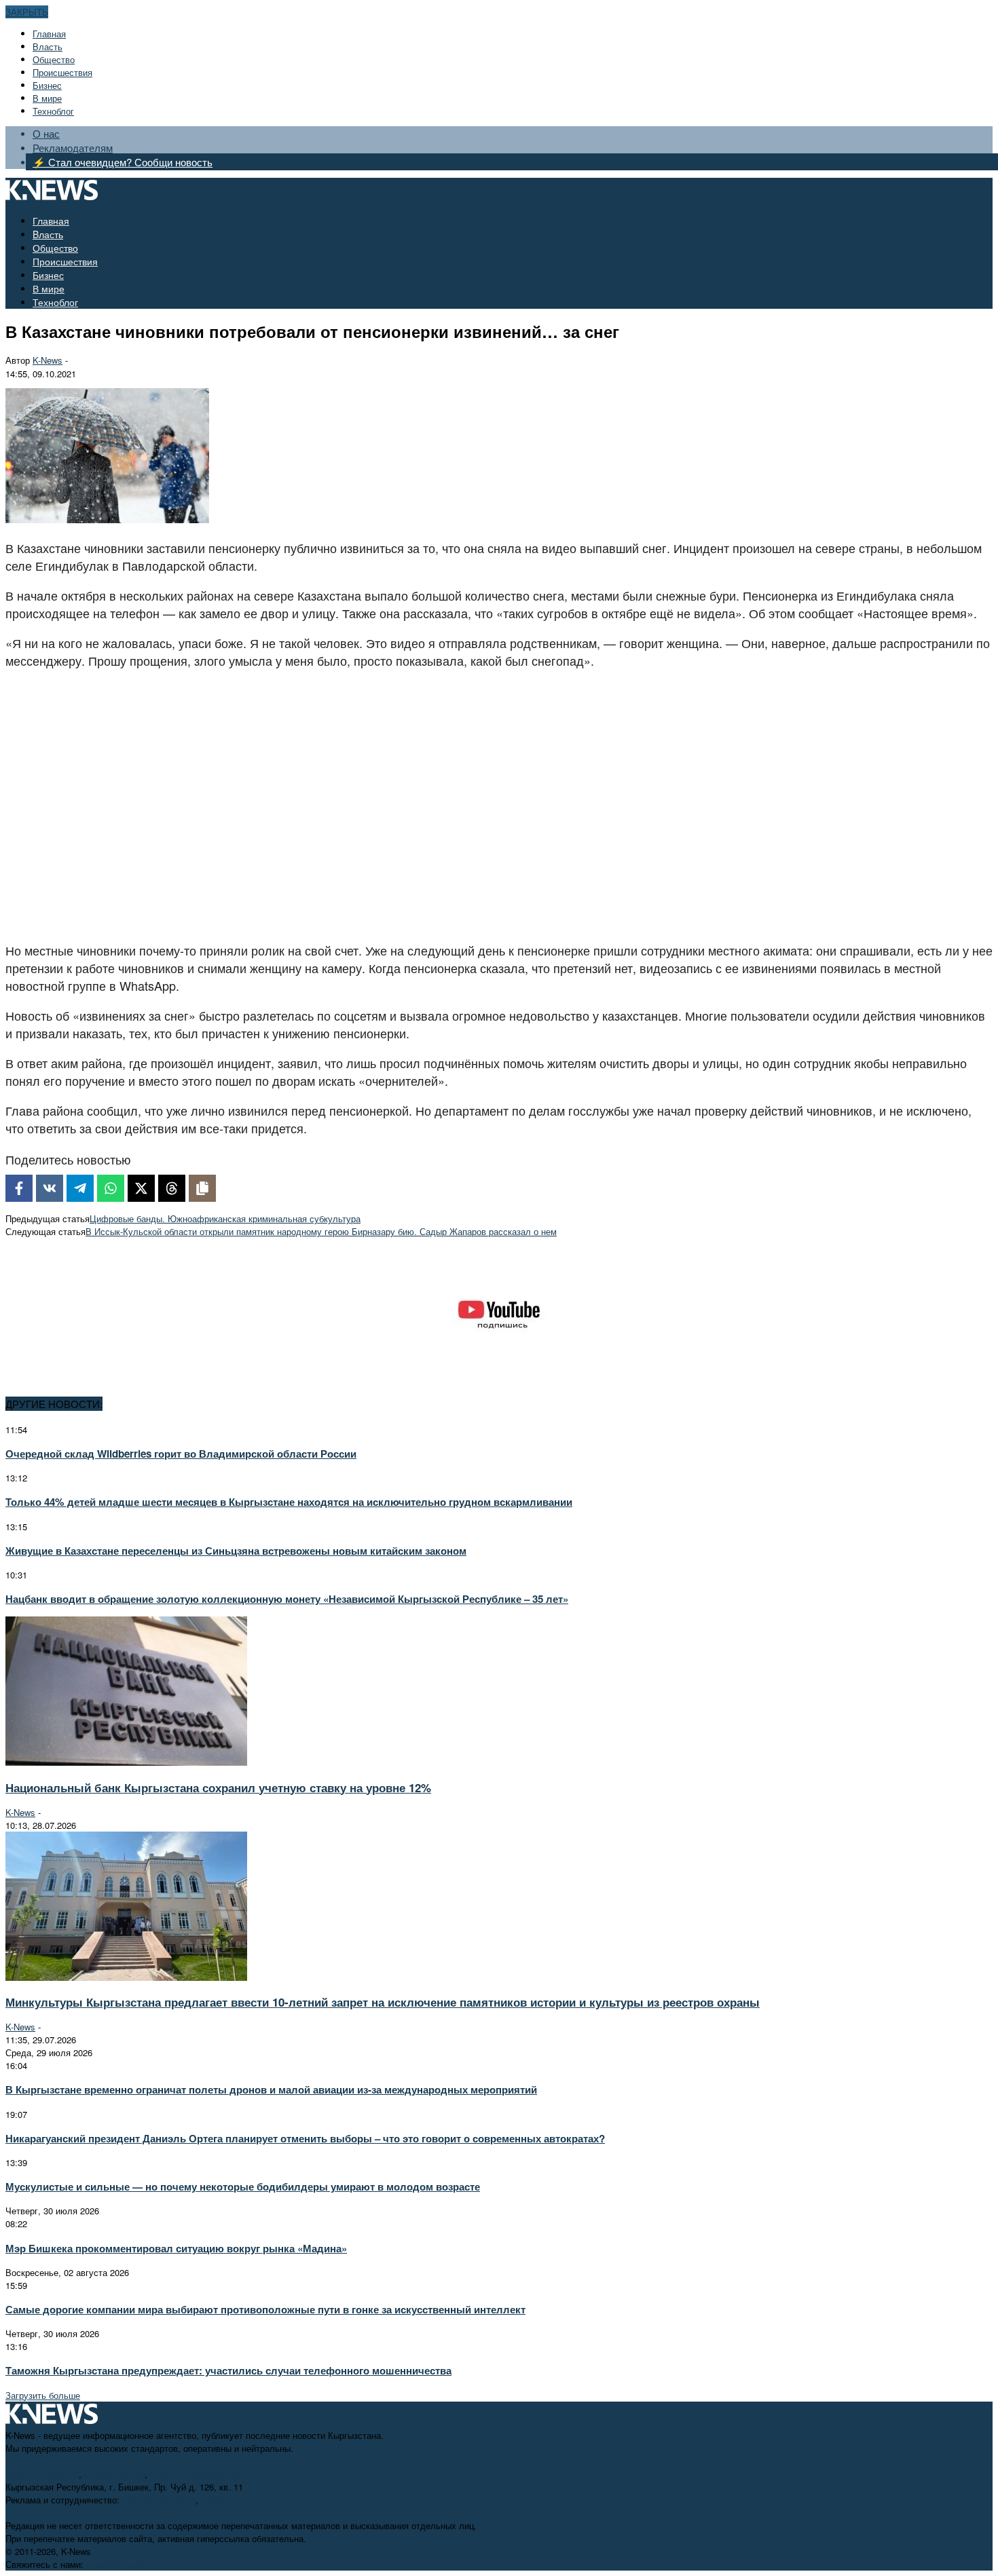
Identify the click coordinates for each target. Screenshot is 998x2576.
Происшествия (62, 72)
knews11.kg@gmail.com (198, 2474)
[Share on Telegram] (80, 1188)
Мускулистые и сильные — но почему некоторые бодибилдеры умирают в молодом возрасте (243, 2186)
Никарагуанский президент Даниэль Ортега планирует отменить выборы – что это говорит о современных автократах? (305, 2138)
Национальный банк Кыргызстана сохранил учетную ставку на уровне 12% (218, 1787)
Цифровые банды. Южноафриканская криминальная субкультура (225, 1218)
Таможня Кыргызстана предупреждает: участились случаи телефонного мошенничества (228, 2370)
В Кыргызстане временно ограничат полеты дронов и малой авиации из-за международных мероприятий (271, 2089)
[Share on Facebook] (19, 1188)
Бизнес (47, 85)
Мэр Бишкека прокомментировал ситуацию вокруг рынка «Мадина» (176, 2248)
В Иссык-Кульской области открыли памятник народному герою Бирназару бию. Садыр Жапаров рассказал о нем (321, 1231)
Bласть (48, 46)
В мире (47, 98)
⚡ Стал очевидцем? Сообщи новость (123, 162)
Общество (54, 59)
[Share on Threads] (172, 1188)
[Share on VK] (50, 1188)
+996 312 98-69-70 (42, 2474)
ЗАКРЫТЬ (27, 12)
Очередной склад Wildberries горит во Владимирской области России (181, 1454)
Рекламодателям (73, 148)
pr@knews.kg (228, 2500)
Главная (49, 34)
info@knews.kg (114, 2474)
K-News (48, 360)
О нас (46, 133)
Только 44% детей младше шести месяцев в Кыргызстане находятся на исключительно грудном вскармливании (289, 1502)
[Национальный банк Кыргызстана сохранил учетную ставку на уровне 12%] (126, 1762)
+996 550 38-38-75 (159, 2500)
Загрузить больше (43, 2395)
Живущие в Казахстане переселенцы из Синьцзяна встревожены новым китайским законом (236, 1551)
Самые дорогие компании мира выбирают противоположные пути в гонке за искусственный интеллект (265, 2309)
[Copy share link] (202, 1188)
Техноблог (53, 111)
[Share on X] (141, 1188)
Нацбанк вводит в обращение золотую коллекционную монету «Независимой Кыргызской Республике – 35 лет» (287, 1599)
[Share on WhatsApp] (111, 1188)
